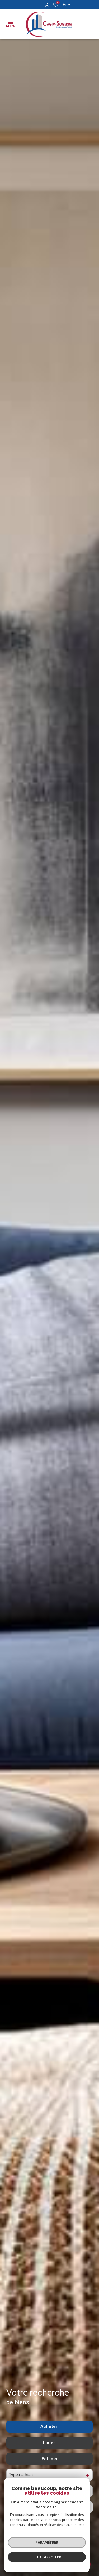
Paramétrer (47, 2542)
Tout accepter (47, 2557)
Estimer (50, 2459)
